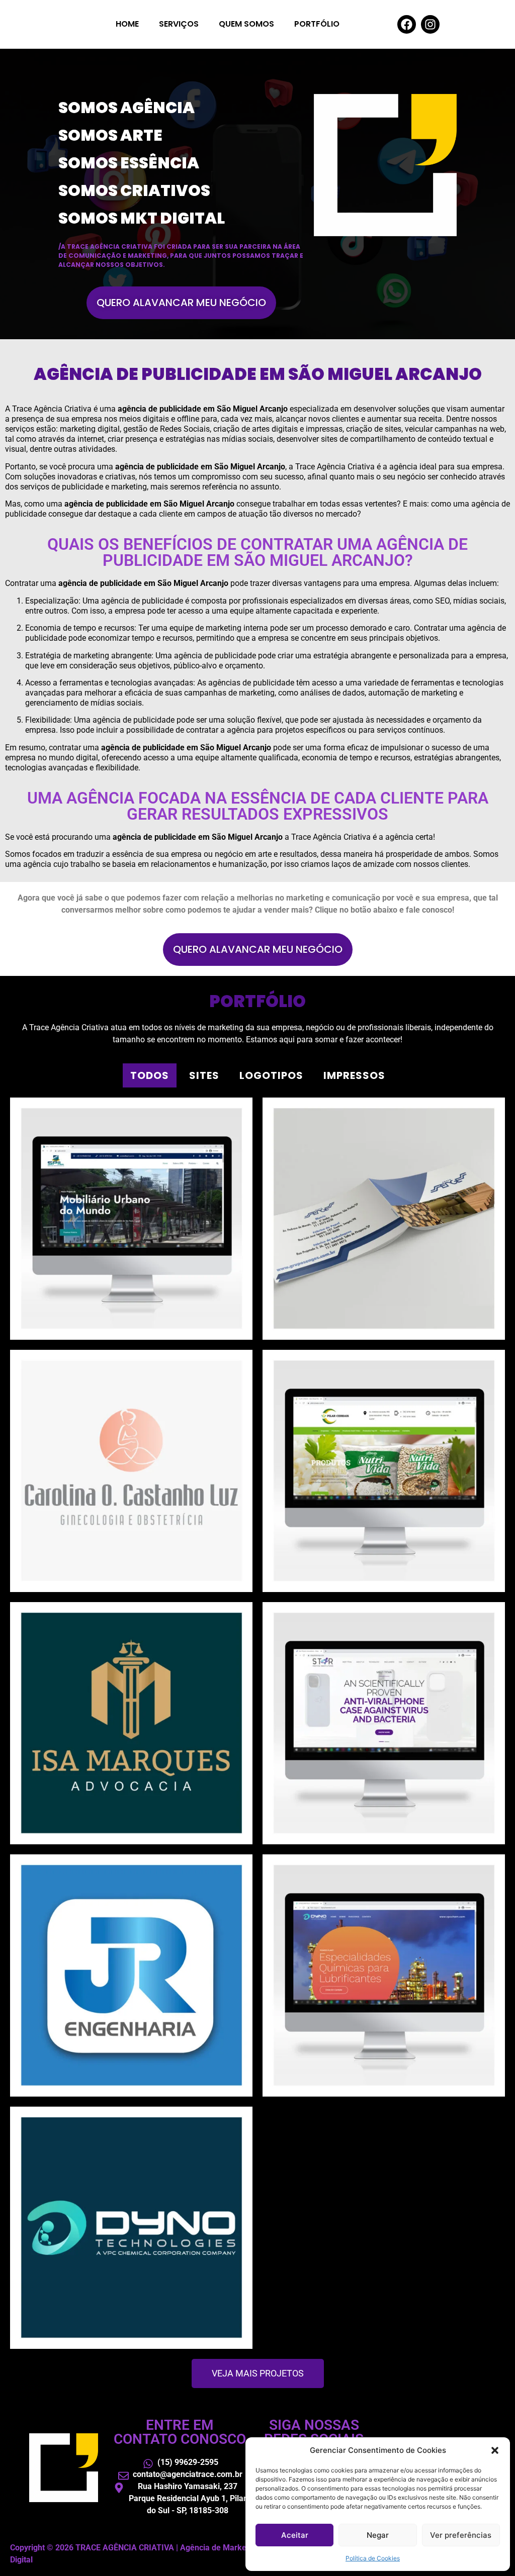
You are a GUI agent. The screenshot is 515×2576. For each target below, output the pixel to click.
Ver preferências (461, 2535)
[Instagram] (430, 24)
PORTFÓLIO (317, 24)
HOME (127, 24)
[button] (495, 2450)
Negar (378, 2535)
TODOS (150, 1075)
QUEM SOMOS (246, 24)
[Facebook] (407, 24)
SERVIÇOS (179, 24)
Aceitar (295, 2535)
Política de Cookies (373, 2558)
